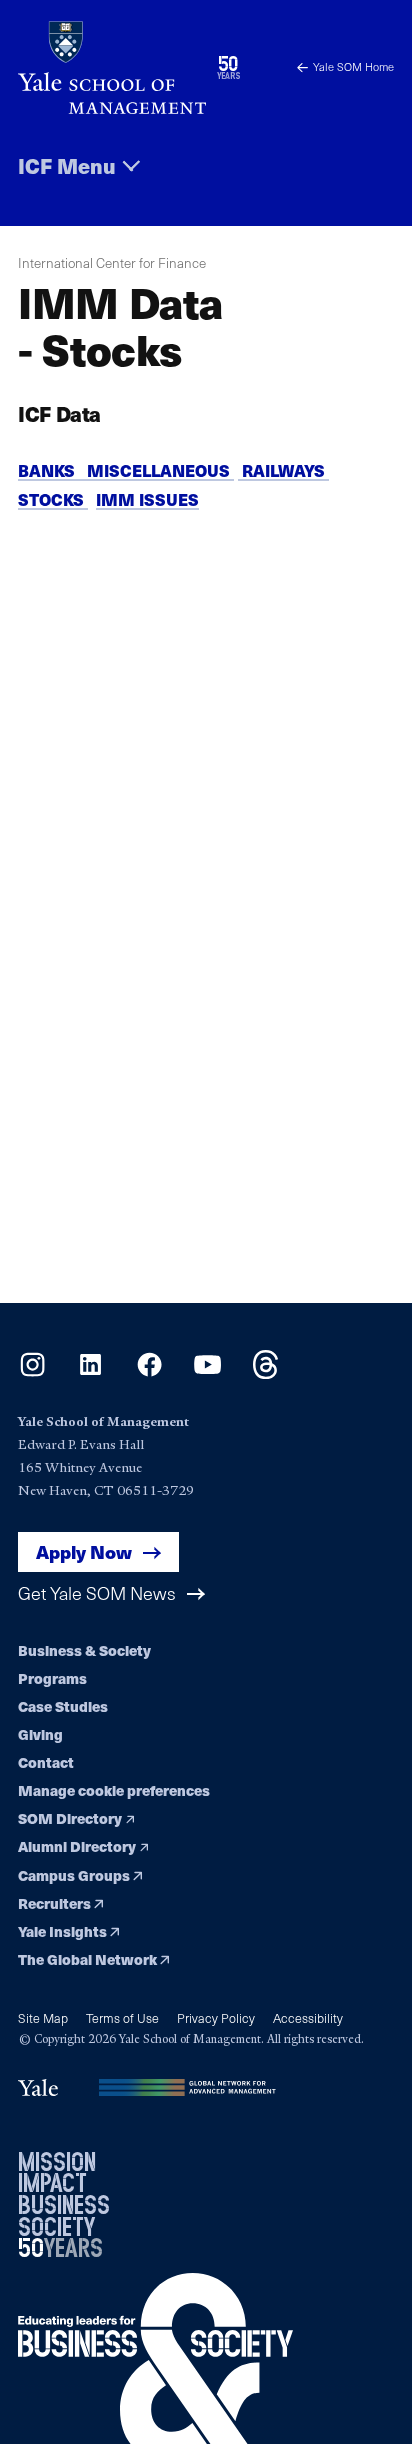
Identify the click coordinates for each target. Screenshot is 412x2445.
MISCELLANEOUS (160, 470)
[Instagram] (32, 1372)
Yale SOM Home (353, 66)
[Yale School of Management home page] (112, 67)
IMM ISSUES (147, 499)
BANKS (52, 470)
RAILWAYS (283, 470)
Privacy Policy (216, 2017)
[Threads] (265, 1372)
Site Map (43, 2017)
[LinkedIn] (90, 1372)
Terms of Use (122, 2017)
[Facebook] (149, 1372)
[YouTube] (207, 1372)
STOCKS (53, 499)
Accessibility (308, 2017)
